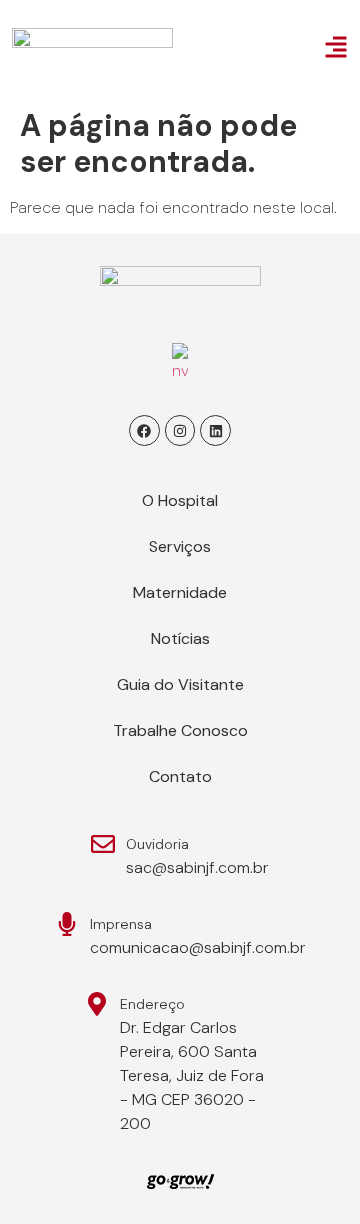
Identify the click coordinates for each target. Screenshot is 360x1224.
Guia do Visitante (180, 684)
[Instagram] (180, 430)
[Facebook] (144, 430)
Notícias (180, 638)
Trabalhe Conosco (180, 730)
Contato (180, 776)
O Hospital (180, 500)
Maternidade (180, 592)
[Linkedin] (215, 430)
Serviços (180, 546)
